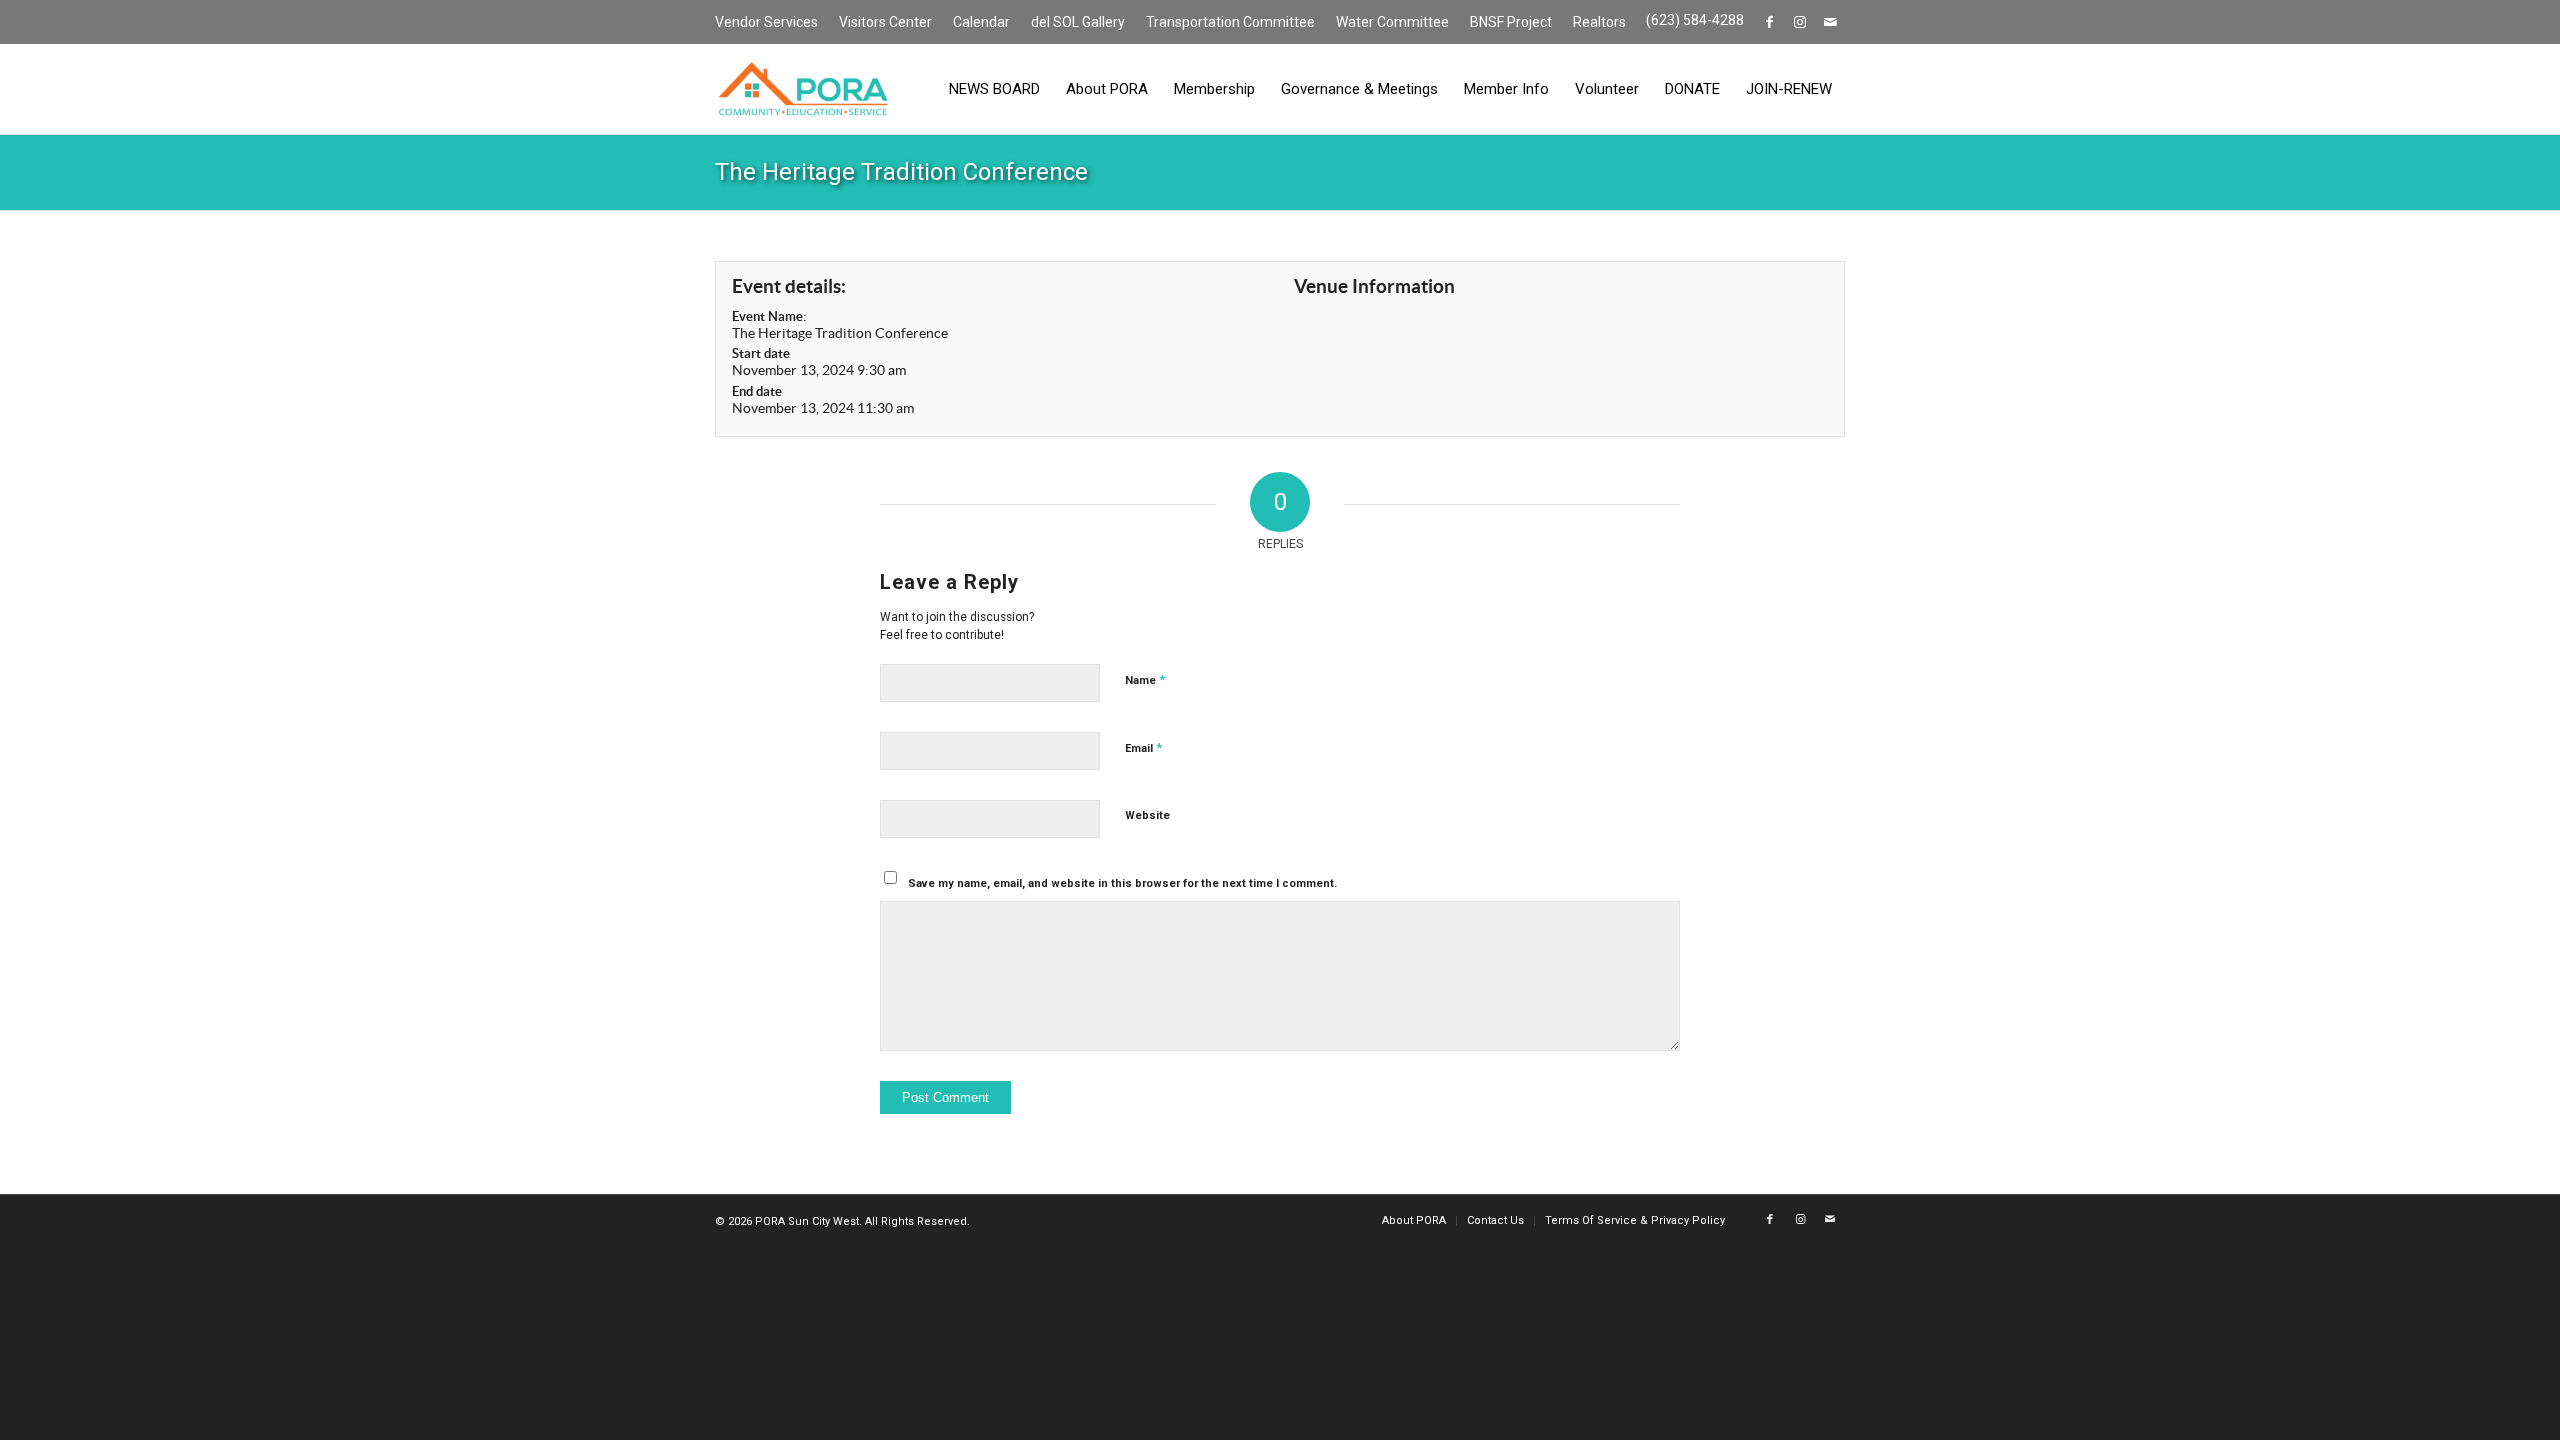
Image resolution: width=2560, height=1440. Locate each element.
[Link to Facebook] (1769, 22)
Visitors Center (885, 22)
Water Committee (1392, 22)
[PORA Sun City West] (803, 89)
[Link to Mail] (1830, 22)
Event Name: (769, 316)
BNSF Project (1511, 22)
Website (1147, 815)
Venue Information (1374, 286)
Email (1143, 747)
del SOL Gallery (1078, 22)
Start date (761, 353)
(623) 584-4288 (1695, 20)
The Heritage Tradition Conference (901, 172)
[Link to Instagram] (1799, 22)
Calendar (981, 22)
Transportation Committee (1230, 22)
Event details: (789, 286)
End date (757, 391)
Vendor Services (766, 22)
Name (1145, 679)
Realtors (1599, 22)
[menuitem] (772, 23)
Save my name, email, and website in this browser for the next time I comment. (1122, 883)
